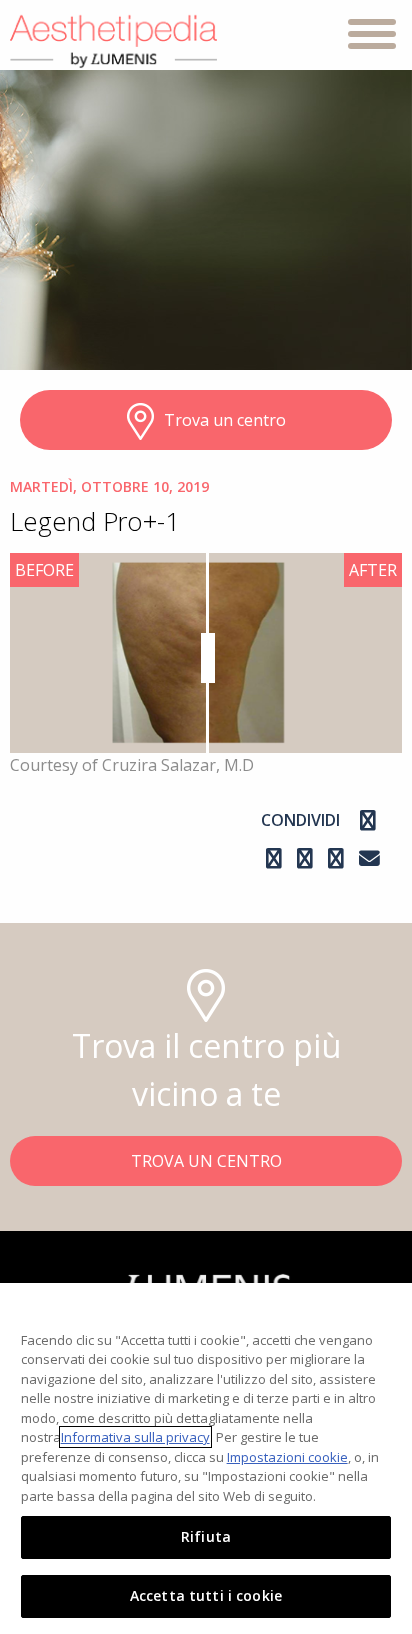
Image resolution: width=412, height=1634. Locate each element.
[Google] (307, 858)
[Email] (369, 858)
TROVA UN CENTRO (206, 1161)
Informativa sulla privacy (135, 1437)
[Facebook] (368, 820)
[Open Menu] (372, 37)
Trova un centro (225, 420)
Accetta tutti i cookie (206, 1595)
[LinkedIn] (338, 858)
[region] (206, 1458)
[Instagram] (276, 858)
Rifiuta (206, 1536)
